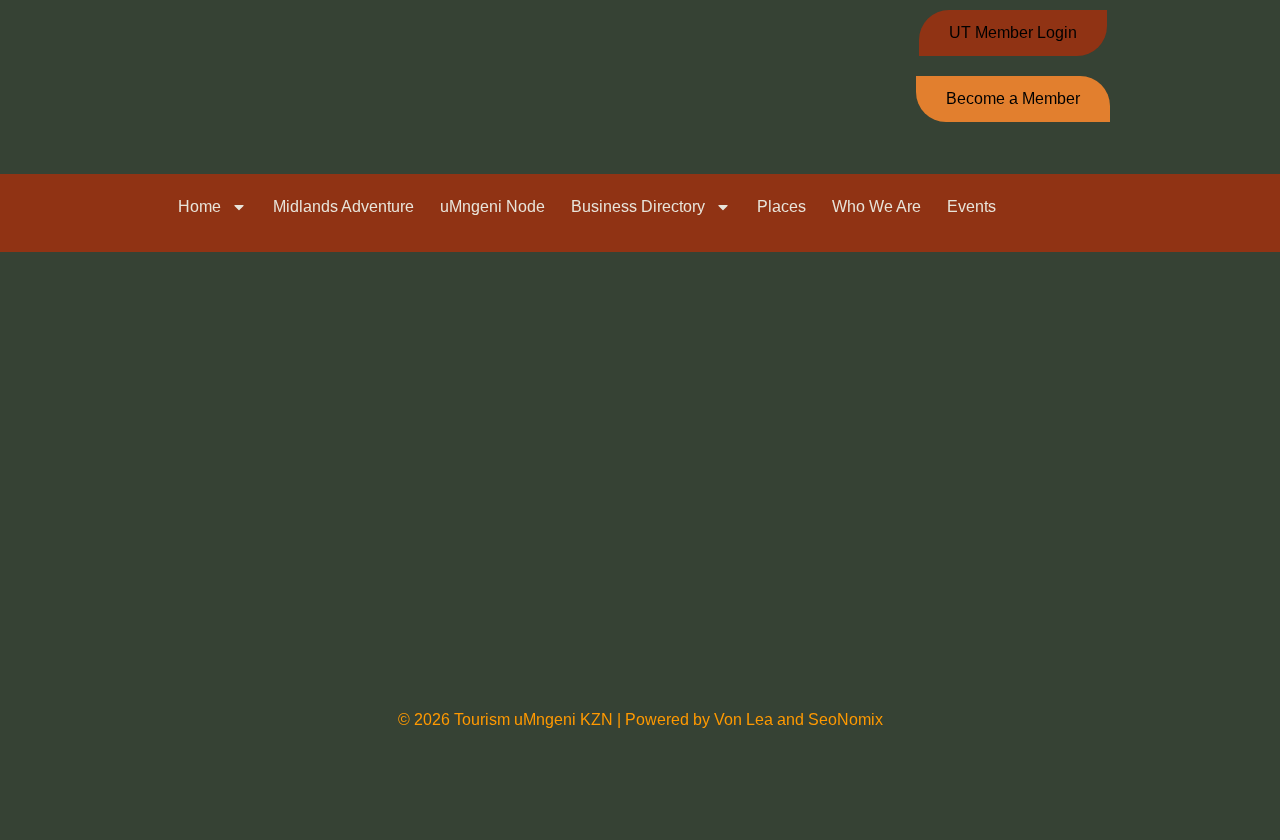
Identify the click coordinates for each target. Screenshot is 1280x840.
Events (971, 206)
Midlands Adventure (343, 206)
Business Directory (638, 206)
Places (781, 206)
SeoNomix (845, 719)
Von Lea (745, 719)
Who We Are (876, 206)
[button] (1208, 209)
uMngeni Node (492, 206)
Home (199, 206)
